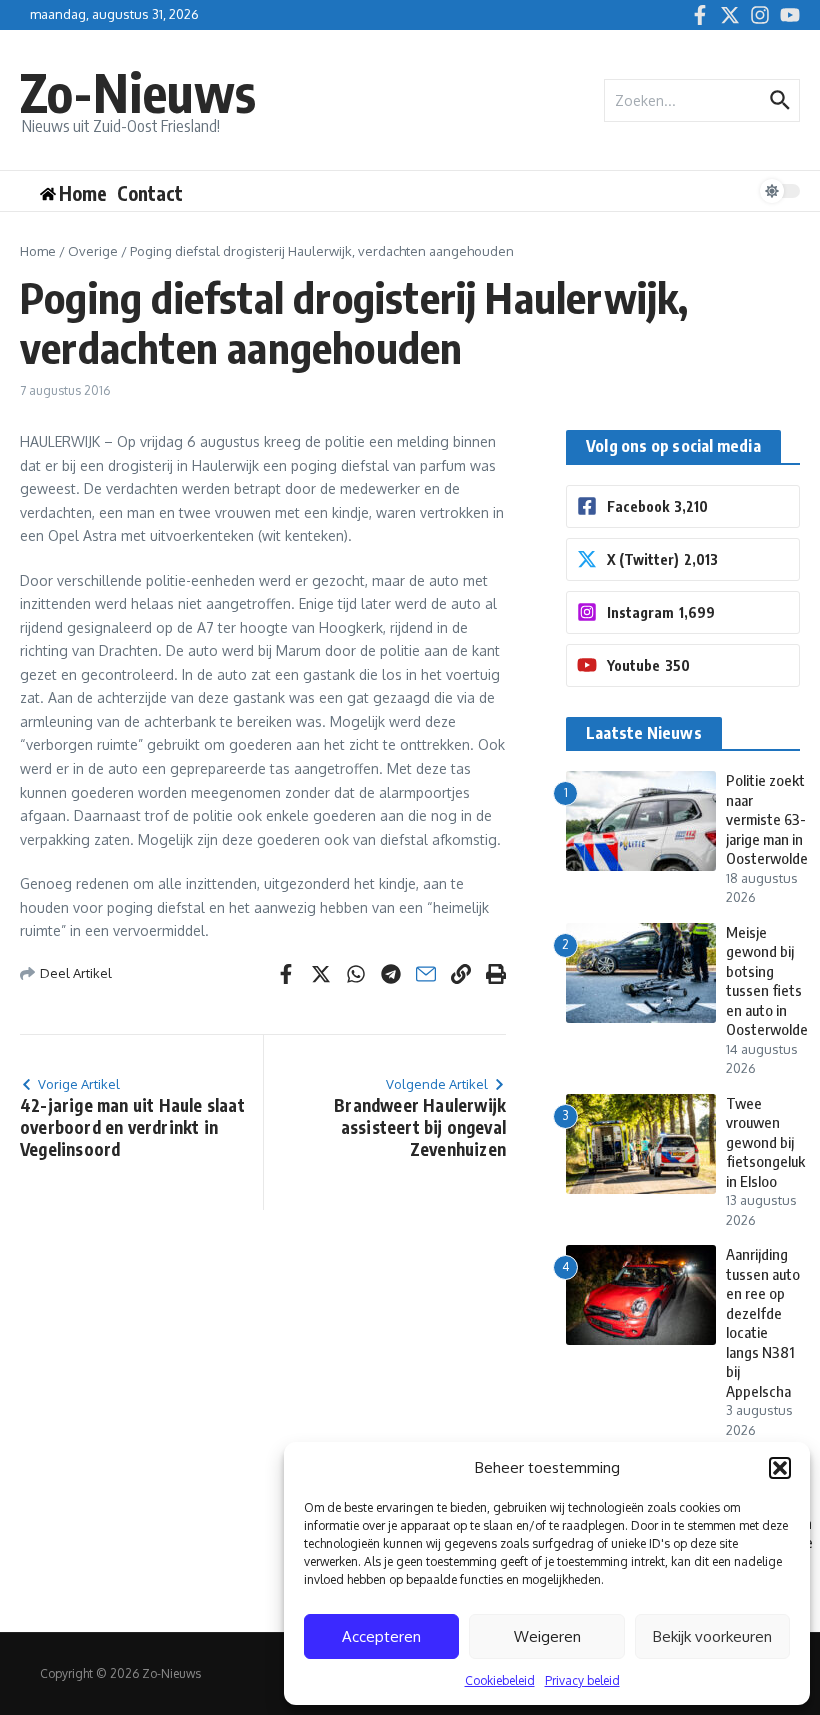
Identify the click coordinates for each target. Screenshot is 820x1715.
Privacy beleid (582, 1680)
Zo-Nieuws (138, 91)
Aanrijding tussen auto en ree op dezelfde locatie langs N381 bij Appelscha (763, 1322)
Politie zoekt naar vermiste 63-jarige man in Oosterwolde (767, 819)
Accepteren (381, 1636)
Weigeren (547, 1636)
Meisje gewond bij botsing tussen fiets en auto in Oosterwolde (767, 981)
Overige (93, 251)
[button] (780, 1468)
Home (38, 251)
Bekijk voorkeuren (712, 1636)
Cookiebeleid (500, 1680)
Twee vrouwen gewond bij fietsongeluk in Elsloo (765, 1142)
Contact (150, 193)
